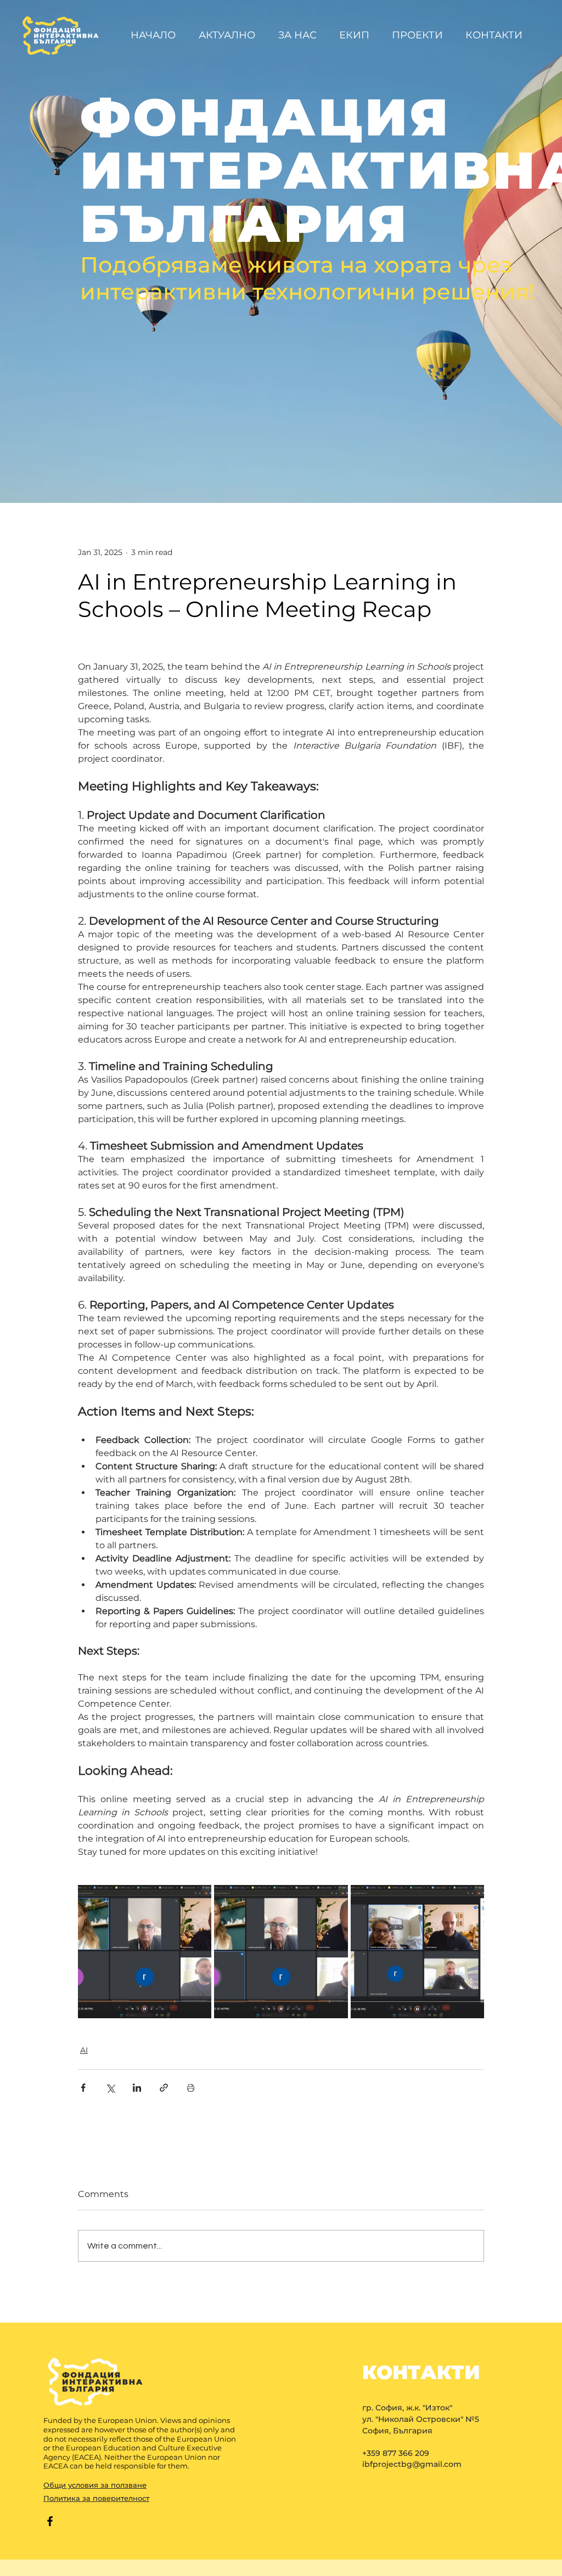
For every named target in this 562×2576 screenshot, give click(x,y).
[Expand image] (145, 1952)
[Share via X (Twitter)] (110, 2088)
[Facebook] (50, 2521)
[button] (420, 35)
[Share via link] (164, 2088)
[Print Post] (191, 2088)
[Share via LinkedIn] (137, 2088)
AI (84, 2050)
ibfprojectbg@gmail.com (412, 2464)
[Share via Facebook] (83, 2088)
